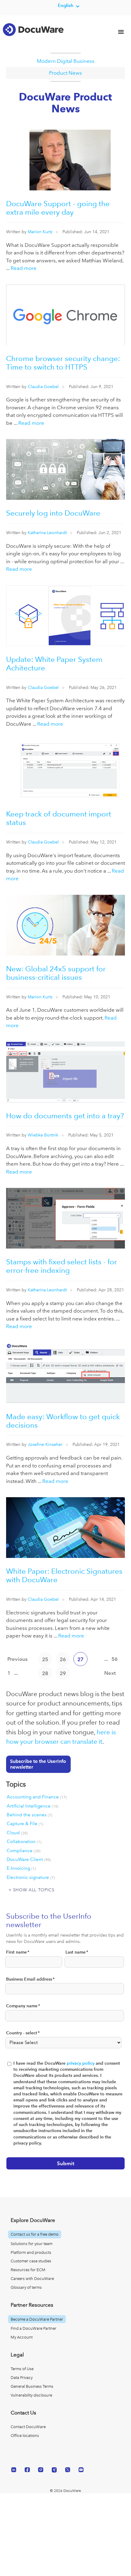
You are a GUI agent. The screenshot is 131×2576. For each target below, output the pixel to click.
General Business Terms (32, 2386)
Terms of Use (22, 2369)
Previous (18, 1659)
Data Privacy (22, 2378)
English (66, 5)
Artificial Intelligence (33, 1806)
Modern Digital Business (66, 61)
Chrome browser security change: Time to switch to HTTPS (63, 363)
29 (63, 1673)
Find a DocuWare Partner (34, 2328)
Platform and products (31, 2252)
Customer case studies (31, 2261)
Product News (65, 73)
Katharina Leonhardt (47, 533)
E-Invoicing (21, 1868)
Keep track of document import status (59, 818)
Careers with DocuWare (32, 2279)
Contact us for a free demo (35, 2234)
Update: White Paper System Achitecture (54, 664)
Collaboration (24, 1842)
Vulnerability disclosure (31, 2395)
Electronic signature (31, 1877)
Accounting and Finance (37, 1797)
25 (45, 1659)
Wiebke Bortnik (43, 1135)
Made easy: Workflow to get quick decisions (63, 1421)
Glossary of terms (26, 2287)
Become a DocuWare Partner (37, 2319)
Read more (24, 268)
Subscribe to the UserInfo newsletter (38, 1764)
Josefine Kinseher (45, 1444)
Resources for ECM (28, 2270)
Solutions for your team (32, 2244)
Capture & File (25, 1824)
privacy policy (81, 2063)
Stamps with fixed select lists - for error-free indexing (62, 1266)
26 (63, 1659)
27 (80, 1659)
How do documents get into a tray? (65, 1116)
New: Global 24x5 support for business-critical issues (56, 973)
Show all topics (34, 1890)
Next (110, 1673)
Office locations (25, 2436)
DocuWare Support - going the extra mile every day (58, 208)
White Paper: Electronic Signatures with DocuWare (64, 1575)
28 (45, 1673)
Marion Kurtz (40, 232)
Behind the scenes (30, 1815)
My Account (22, 2337)
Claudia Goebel (43, 387)
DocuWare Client (29, 1859)
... (16, 1673)
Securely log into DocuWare (53, 513)
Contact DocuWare (28, 2427)
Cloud (17, 1833)
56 (115, 1659)
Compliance (24, 1851)
